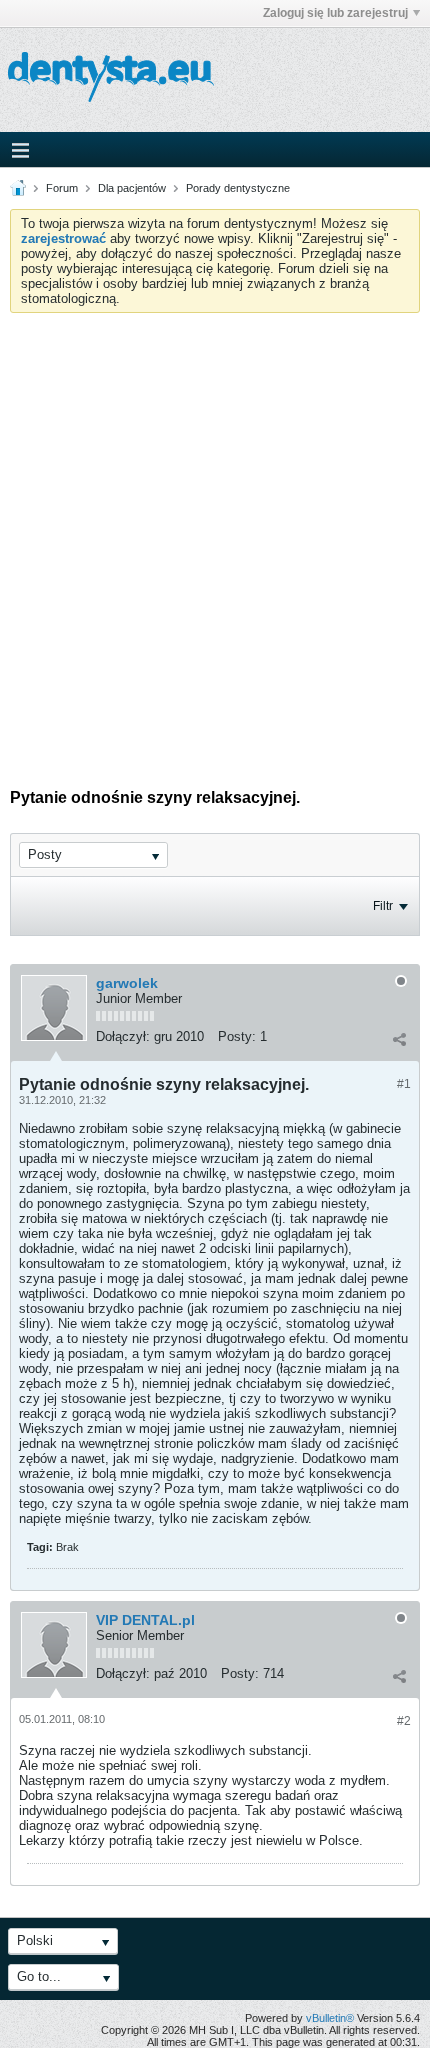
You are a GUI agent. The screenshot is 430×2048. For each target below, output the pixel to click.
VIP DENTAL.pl (145, 1620)
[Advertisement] (215, 538)
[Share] (399, 1039)
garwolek (127, 983)
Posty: (237, 1036)
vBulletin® (330, 2018)
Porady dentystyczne (238, 188)
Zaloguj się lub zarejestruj (335, 13)
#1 (404, 1084)
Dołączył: (123, 1036)
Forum (62, 188)
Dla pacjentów (132, 188)
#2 (404, 1721)
